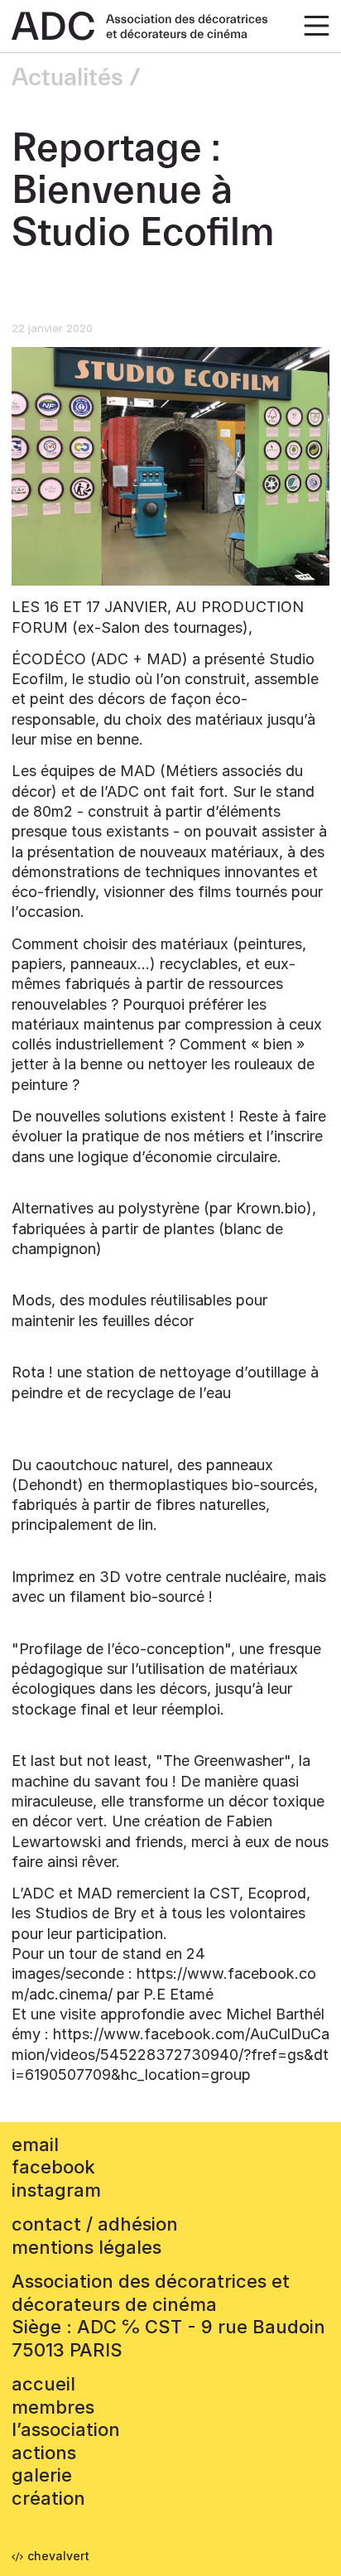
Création (48, 2498)
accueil (43, 2384)
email (35, 2144)
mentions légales (86, 2247)
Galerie (42, 2475)
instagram (56, 2190)
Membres (53, 2407)
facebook (53, 2167)
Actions (44, 2453)
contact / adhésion (95, 2224)
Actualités (67, 78)
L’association (66, 2429)
